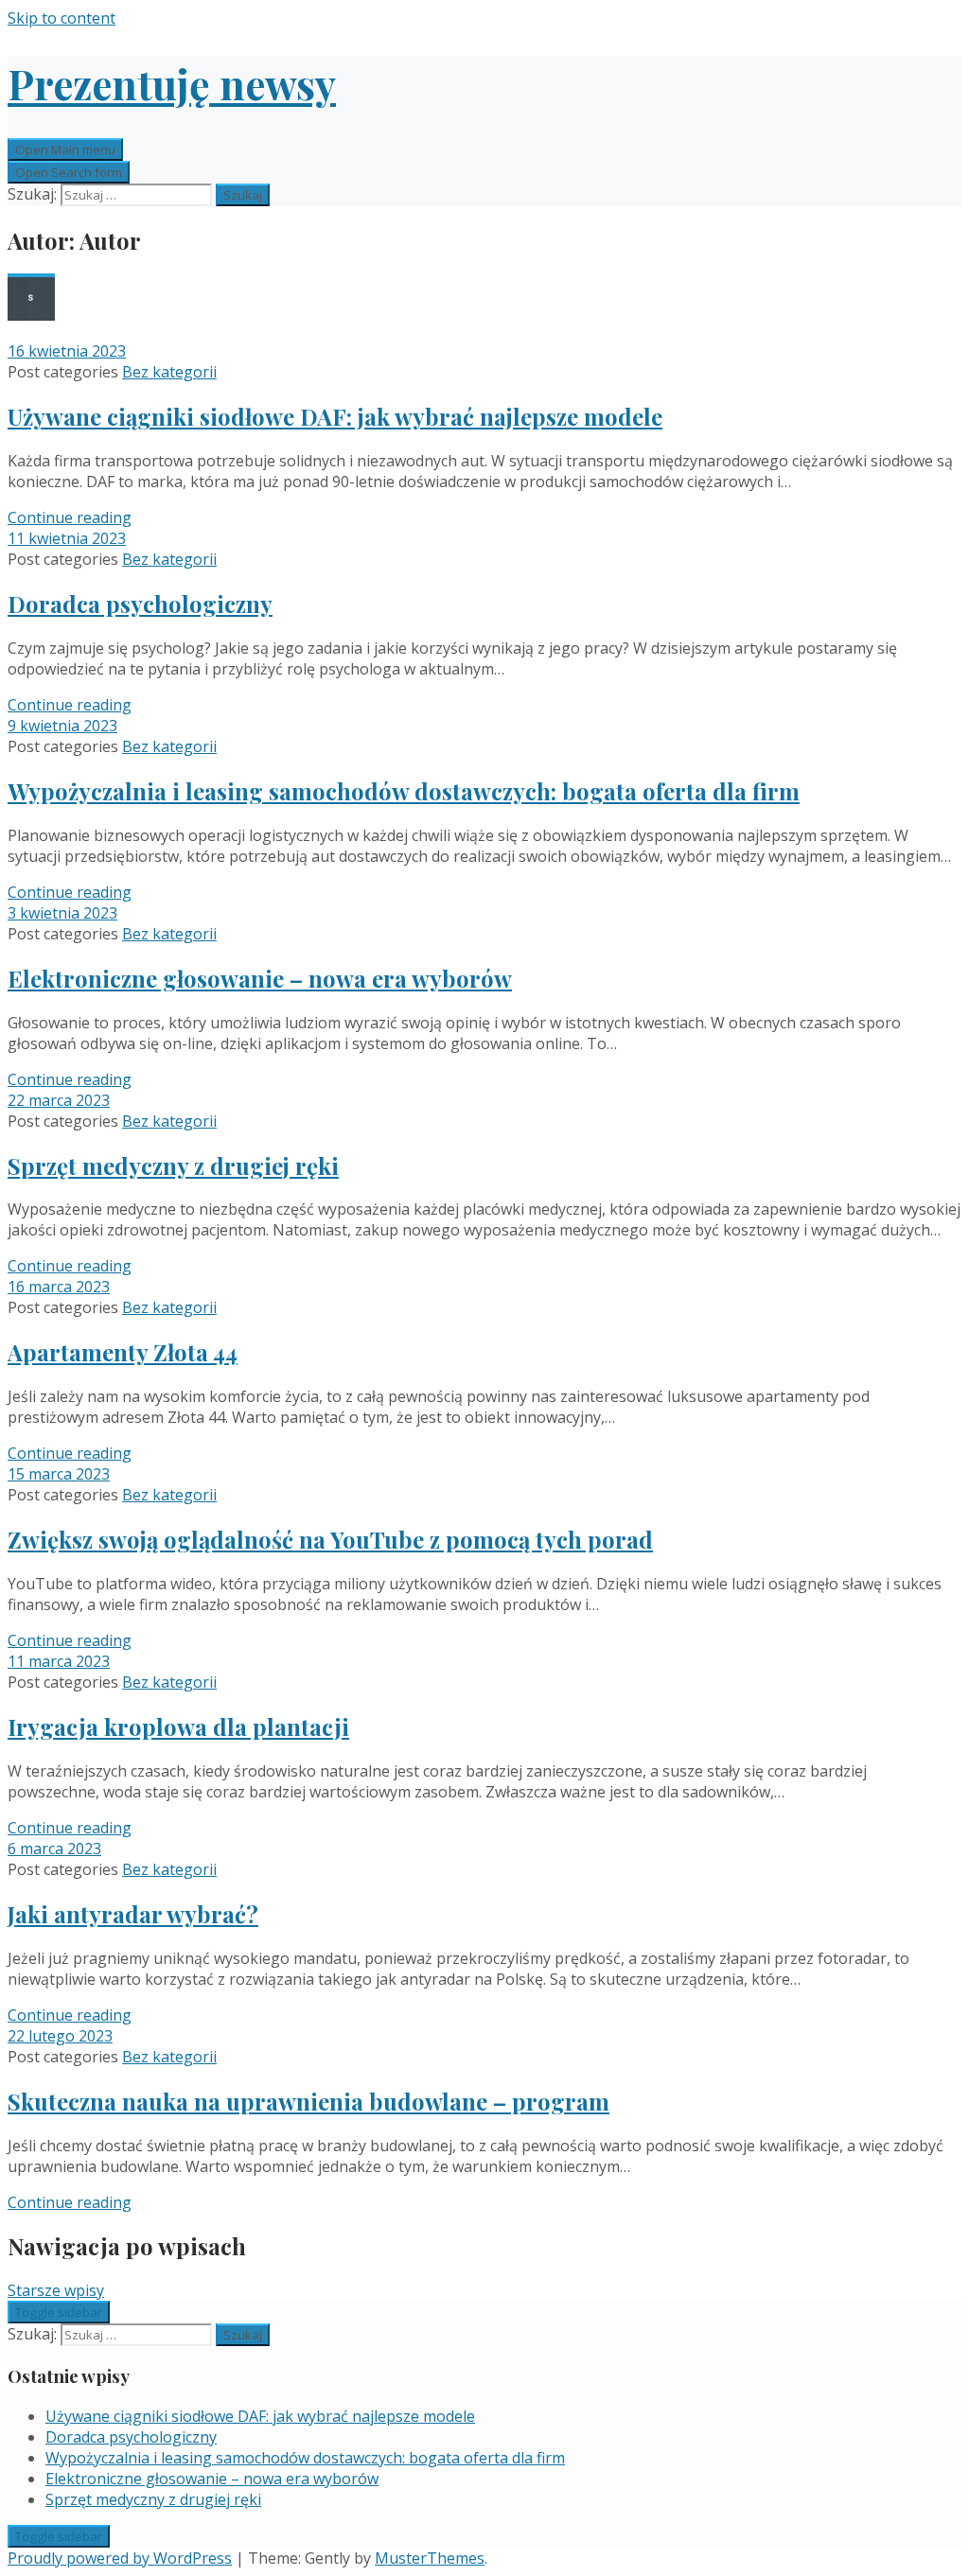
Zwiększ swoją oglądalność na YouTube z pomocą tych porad (330, 1539)
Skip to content (62, 18)
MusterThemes (430, 2558)
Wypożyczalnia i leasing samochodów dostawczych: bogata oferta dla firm (404, 791)
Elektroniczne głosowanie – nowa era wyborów (260, 978)
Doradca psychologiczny (140, 604)
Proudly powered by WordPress (120, 2558)
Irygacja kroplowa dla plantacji (178, 1726)
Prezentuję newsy (172, 83)
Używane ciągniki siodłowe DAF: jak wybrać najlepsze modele (335, 416)
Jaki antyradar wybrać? (133, 1914)
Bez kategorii (169, 372)
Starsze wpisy (56, 2290)
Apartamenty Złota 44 (123, 1352)
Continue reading (70, 517)
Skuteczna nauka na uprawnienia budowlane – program (308, 2101)
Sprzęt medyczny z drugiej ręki (173, 1165)
